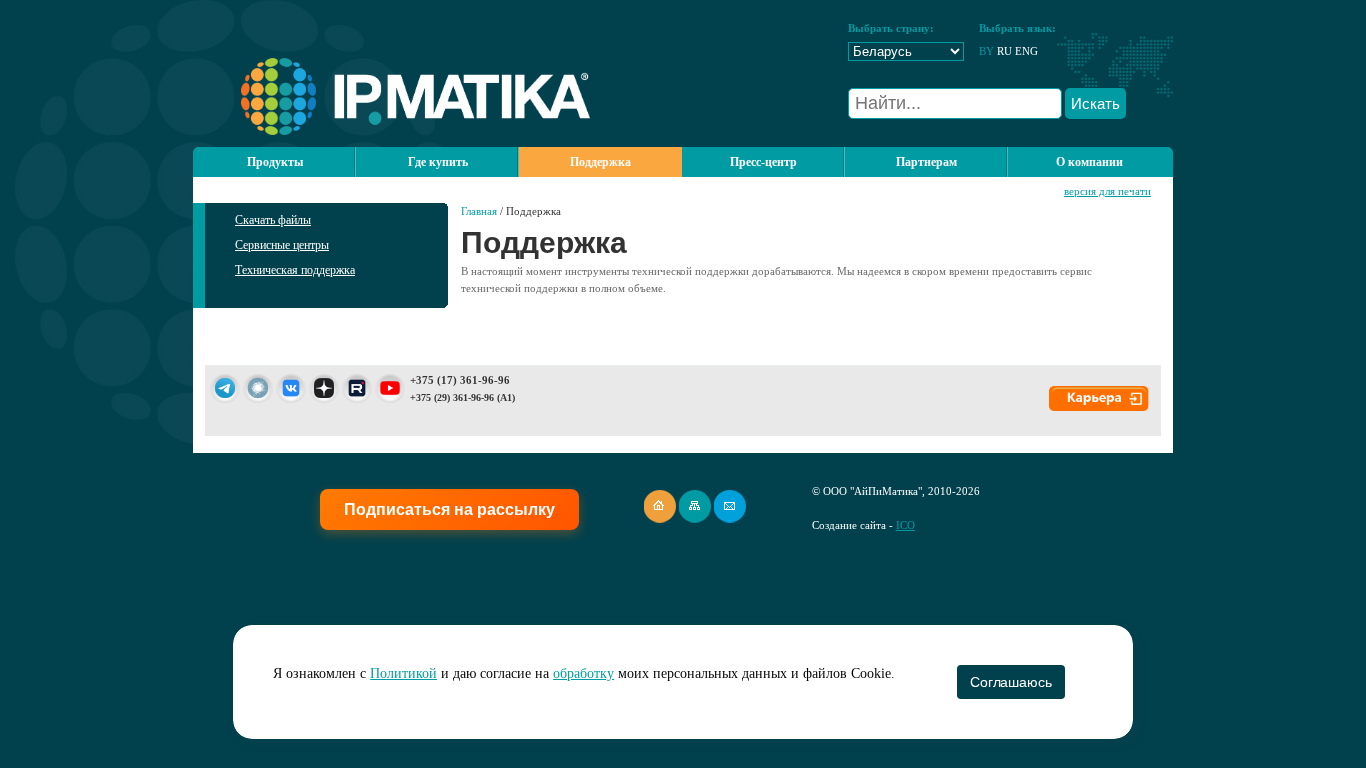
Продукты (275, 162)
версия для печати (1107, 191)
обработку (583, 673)
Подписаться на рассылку (449, 509)
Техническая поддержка (295, 270)
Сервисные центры (282, 245)
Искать (1095, 103)
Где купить (438, 162)
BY (986, 51)
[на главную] (391, 131)
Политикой (403, 673)
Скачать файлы (273, 220)
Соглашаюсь (1010, 682)
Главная (479, 211)
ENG (1026, 51)
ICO (905, 525)
